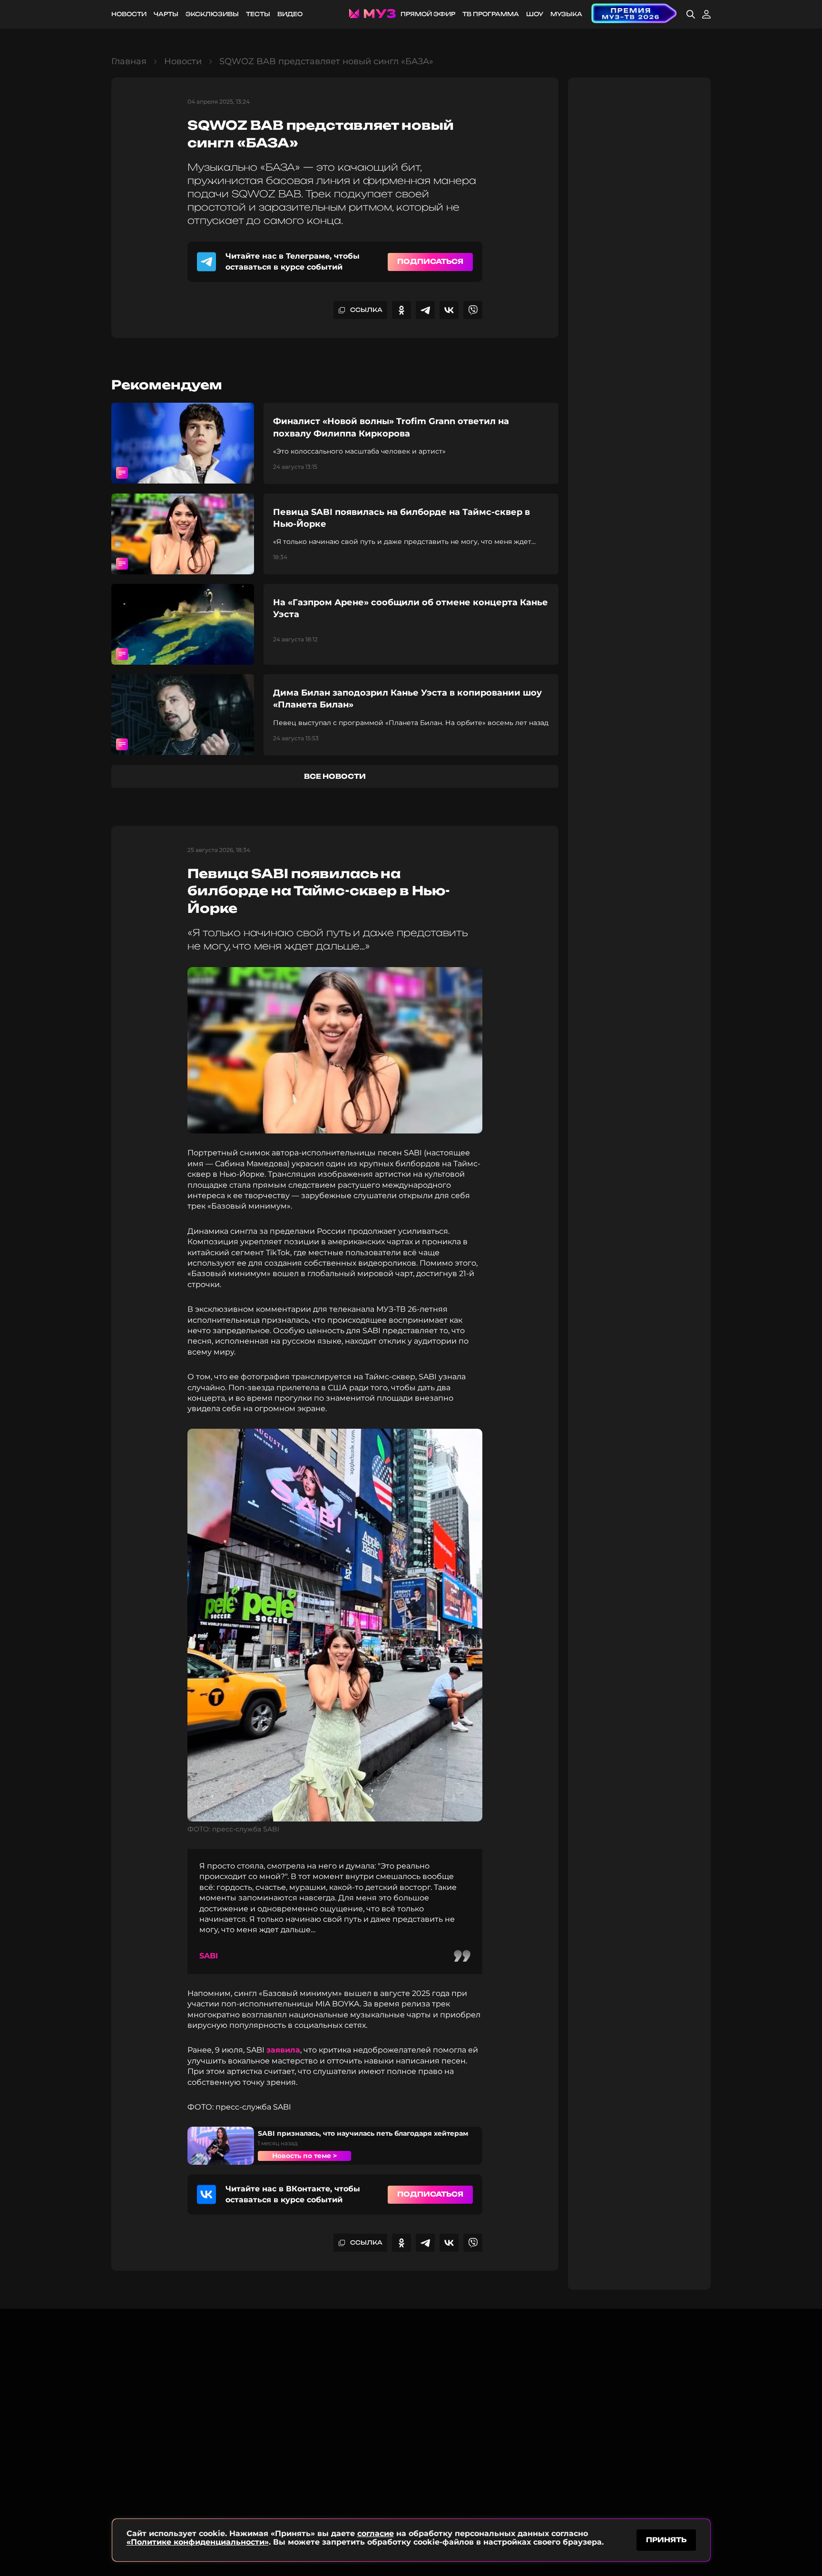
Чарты (166, 14)
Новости (129, 14)
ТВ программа (491, 14)
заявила (283, 2050)
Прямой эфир (428, 14)
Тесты (258, 14)
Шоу (535, 14)
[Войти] (706, 14)
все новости (335, 776)
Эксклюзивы (212, 14)
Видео (290, 14)
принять (666, 2540)
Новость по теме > (304, 2156)
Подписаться (430, 261)
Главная (129, 61)
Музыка (566, 14)
